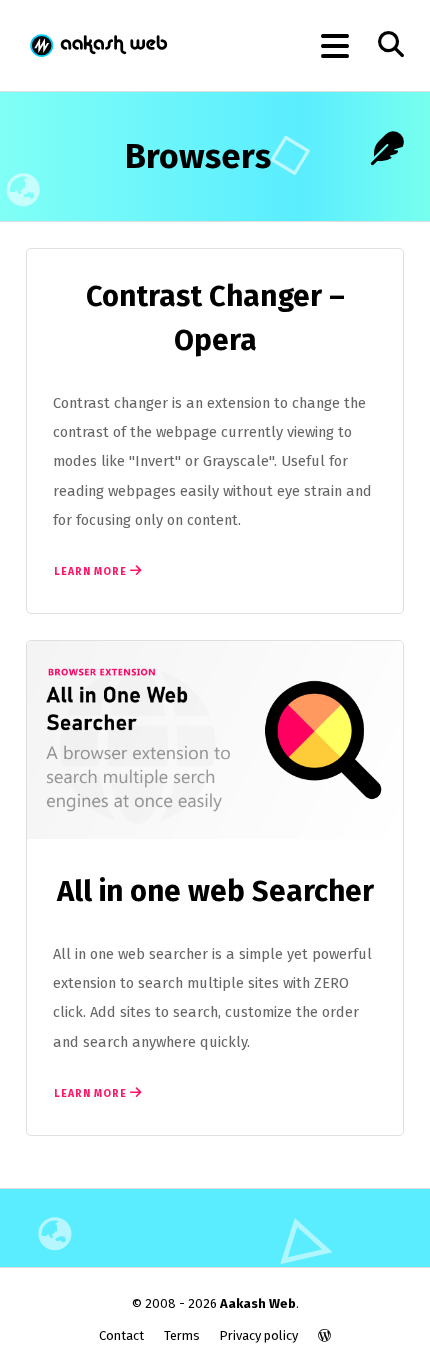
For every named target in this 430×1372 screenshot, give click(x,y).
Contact (121, 1335)
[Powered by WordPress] (324, 1335)
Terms (182, 1335)
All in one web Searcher (215, 891)
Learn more (92, 571)
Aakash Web (97, 45)
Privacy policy (258, 1335)
